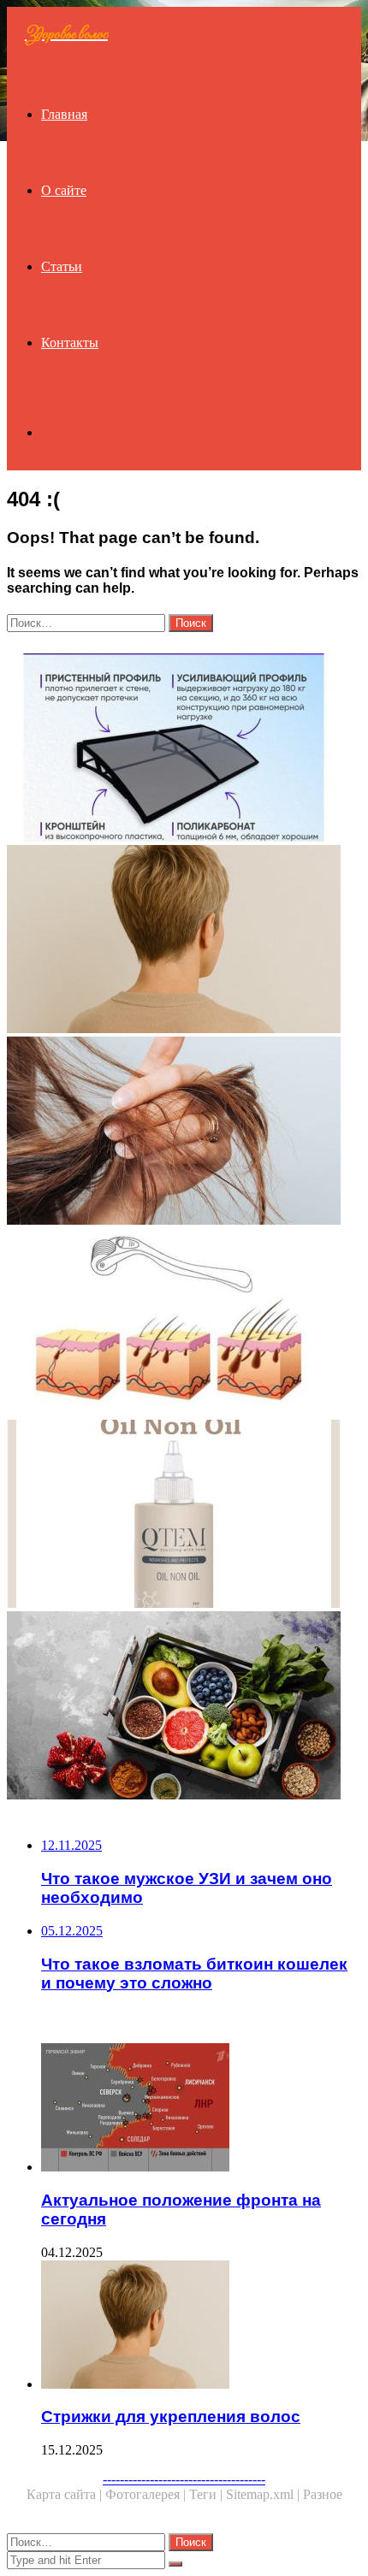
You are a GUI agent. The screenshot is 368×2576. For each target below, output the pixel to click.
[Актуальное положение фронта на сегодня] (201, 2109)
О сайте (64, 190)
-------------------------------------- (184, 2479)
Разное (323, 2494)
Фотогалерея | (147, 2494)
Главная (64, 114)
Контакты (70, 343)
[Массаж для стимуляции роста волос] (184, 1324)
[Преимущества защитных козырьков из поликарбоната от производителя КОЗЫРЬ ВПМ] (184, 749)
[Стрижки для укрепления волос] (184, 941)
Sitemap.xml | (264, 2494)
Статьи (62, 266)
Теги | (208, 2494)
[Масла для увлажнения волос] (184, 1515)
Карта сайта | (66, 2494)
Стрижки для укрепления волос (171, 2416)
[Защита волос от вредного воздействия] (184, 1132)
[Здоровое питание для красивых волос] (184, 1707)
